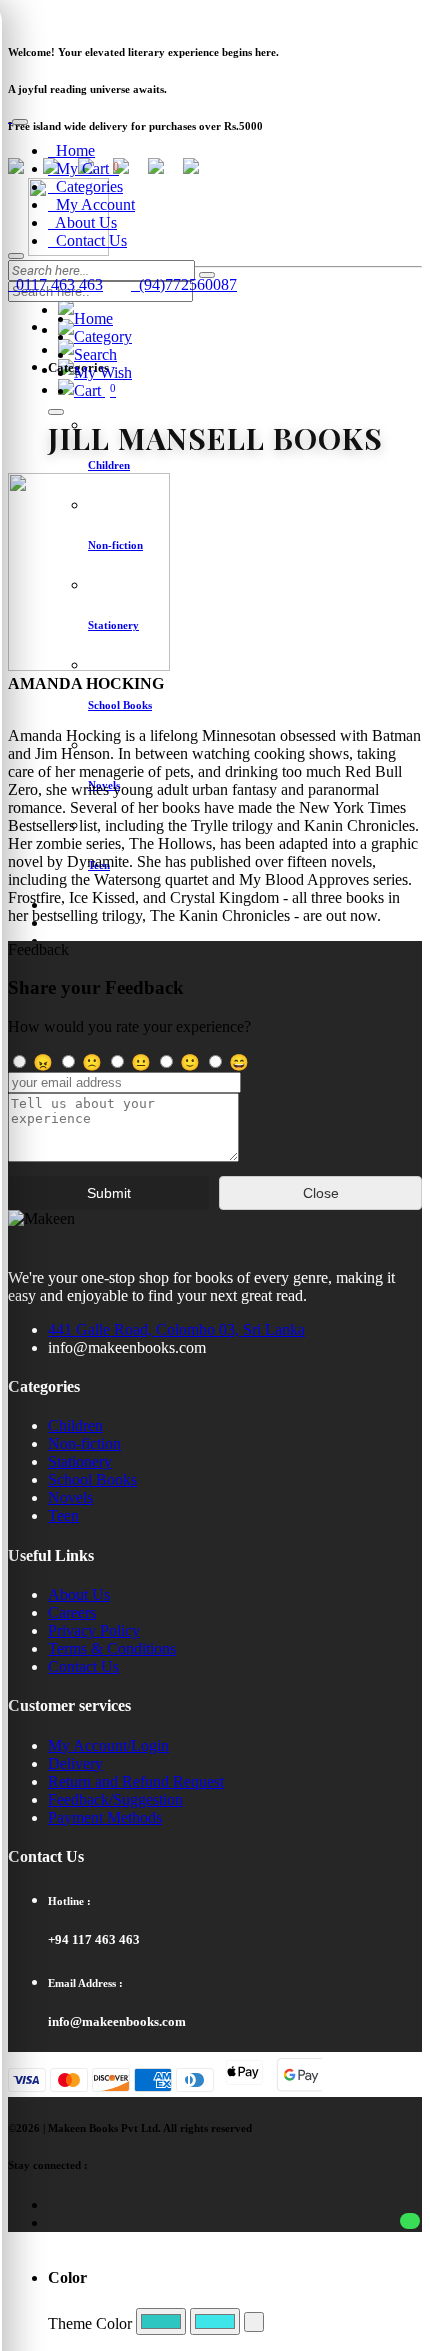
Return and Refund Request (136, 1781)
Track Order (175, 14)
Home (71, 150)
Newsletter (36, 14)
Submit (109, 1193)
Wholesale (302, 14)
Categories (85, 186)
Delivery (75, 1763)
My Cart (83, 168)
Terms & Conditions (112, 1648)
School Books (92, 1479)
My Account (91, 204)
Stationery (80, 1461)
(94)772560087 (184, 284)
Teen (63, 1515)
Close (321, 1193)
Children (75, 1425)
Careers (72, 1612)
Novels (70, 1497)
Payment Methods (105, 1817)
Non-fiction (84, 1443)
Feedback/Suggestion (115, 1799)
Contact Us (87, 240)
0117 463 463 (55, 284)
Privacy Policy (94, 1630)
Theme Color (90, 2323)
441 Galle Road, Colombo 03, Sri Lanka (176, 1329)
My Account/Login (108, 1745)
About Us (82, 222)
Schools (240, 14)
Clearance (104, 14)
